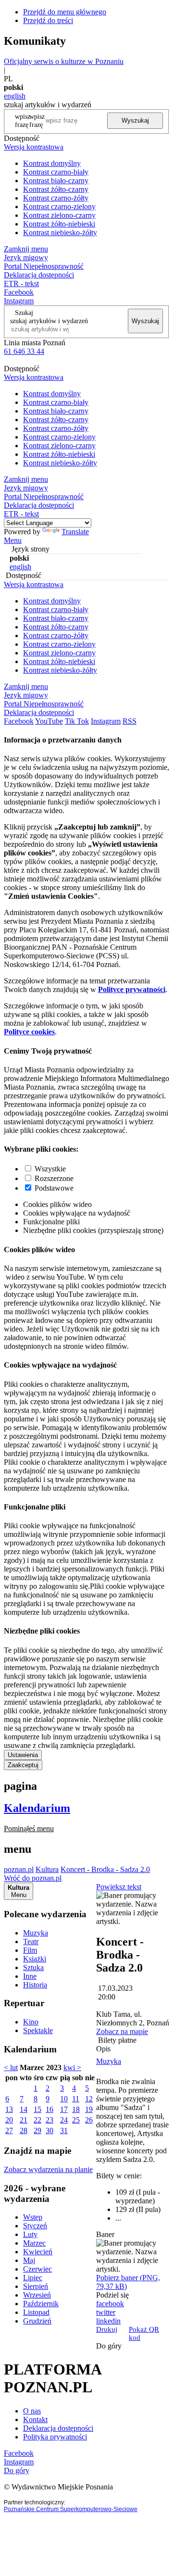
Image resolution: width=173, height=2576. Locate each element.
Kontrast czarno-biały (56, 172)
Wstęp (33, 2217)
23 (49, 2120)
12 (89, 2099)
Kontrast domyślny (52, 163)
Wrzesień (37, 2295)
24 (64, 2120)
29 (37, 2130)
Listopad (36, 2312)
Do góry (109, 2346)
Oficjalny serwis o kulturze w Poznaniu (64, 61)
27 (9, 2130)
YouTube (49, 721)
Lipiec (33, 2278)
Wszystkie (50, 1169)
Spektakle (38, 2030)
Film (30, 1950)
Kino (31, 2022)
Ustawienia (23, 1755)
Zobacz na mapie (122, 2031)
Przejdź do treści (48, 20)
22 (37, 2120)
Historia (35, 1985)
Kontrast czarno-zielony (59, 207)
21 (24, 2120)
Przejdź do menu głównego (65, 12)
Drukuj (107, 2329)
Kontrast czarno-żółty (56, 198)
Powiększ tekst (119, 1887)
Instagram (19, 301)
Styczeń (35, 2226)
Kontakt (35, 2419)
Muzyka (36, 1933)
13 (9, 2109)
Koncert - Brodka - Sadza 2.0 (105, 1869)
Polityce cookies (29, 1032)
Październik (41, 2304)
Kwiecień (38, 2252)
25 (76, 2120)
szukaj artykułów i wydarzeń (49, 321)
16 (49, 2109)
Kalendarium (37, 1808)
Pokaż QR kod (144, 2333)
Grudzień (37, 2321)
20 (9, 2120)
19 (89, 2109)
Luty (30, 2234)
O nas (32, 2411)
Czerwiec (37, 2269)
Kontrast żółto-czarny (56, 189)
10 (64, 2099)
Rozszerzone (54, 1178)
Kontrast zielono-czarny (59, 215)
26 (89, 2120)
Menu (13, 540)
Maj (29, 2260)
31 (64, 2130)
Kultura (47, 1869)
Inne (30, 1976)
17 (64, 2109)
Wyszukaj (135, 120)
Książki (35, 1959)
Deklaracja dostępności (58, 2428)
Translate (75, 532)
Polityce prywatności (132, 989)
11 (76, 2099)
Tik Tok (77, 721)
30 (49, 2130)
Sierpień (36, 2286)
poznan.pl (19, 1869)
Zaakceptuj (23, 1765)
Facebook (19, 292)
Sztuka (33, 1967)
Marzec (34, 2243)
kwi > (72, 2067)
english (15, 96)
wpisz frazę (37, 120)
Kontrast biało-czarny (56, 181)
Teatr (31, 1941)
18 (76, 2109)
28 (24, 2130)
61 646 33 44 (24, 351)
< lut (11, 2067)
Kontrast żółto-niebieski (59, 224)
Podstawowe (54, 1188)
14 (24, 2109)
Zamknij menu (26, 249)
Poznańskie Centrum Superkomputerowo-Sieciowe (71, 2509)
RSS (130, 721)
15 (37, 2109)
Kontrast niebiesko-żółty (60, 232)
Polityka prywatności (55, 2437)
